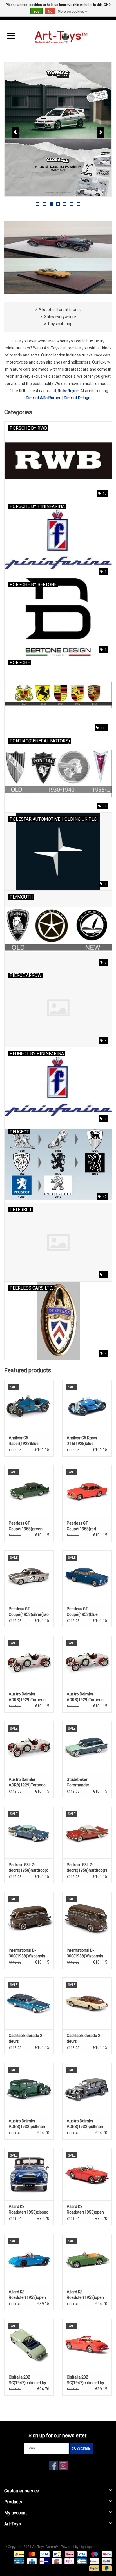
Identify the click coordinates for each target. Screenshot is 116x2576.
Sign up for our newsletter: (58, 2435)
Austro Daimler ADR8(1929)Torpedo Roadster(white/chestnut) (29, 1697)
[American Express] (19, 2561)
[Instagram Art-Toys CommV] (63, 2466)
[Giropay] (44, 2561)
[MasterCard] (31, 2554)
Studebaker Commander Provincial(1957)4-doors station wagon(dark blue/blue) (87, 1782)
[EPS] (69, 2561)
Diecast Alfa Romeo (44, 398)
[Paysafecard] (94, 2561)
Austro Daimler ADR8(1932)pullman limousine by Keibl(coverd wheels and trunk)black (85, 2124)
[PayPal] (94, 2568)
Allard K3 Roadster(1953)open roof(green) (85, 2295)
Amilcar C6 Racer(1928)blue (24, 1441)
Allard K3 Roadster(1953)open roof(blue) (27, 2295)
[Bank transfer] (106, 2561)
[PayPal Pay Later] (106, 2568)
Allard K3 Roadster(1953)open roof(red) (85, 2210)
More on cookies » (72, 12)
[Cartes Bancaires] (81, 2561)
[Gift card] (56, 2561)
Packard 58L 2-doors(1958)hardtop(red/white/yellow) (87, 1868)
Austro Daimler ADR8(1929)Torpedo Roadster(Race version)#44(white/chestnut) (87, 1697)
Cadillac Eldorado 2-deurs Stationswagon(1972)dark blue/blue (29, 2039)
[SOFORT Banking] (69, 2554)
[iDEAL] (19, 2554)
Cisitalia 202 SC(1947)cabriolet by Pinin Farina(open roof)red (85, 2380)
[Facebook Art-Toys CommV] (53, 2466)
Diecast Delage (77, 398)
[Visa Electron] (81, 2554)
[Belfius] (106, 2554)
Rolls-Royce (68, 391)
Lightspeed (88, 2547)
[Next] (101, 132)
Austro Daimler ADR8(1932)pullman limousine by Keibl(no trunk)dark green (27, 2124)
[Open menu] (11, 36)
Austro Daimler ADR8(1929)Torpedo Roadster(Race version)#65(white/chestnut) (29, 1782)
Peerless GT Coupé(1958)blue (82, 1612)
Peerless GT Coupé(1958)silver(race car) (29, 1612)
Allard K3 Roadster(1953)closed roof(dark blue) (29, 2210)
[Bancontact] (57, 2554)
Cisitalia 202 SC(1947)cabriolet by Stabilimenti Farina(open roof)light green (28, 2380)
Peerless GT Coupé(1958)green (26, 1526)
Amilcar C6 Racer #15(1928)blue (82, 1441)
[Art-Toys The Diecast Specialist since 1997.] (69, 36)
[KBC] (31, 2561)
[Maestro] (94, 2554)
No (50, 12)
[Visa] (44, 2554)
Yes (36, 12)
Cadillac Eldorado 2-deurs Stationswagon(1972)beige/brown (87, 2039)
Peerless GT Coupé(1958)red (81, 1526)
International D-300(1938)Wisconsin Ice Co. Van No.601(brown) (85, 1953)
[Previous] (15, 132)
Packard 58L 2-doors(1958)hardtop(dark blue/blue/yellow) (29, 1868)
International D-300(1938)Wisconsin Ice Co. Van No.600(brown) (27, 1953)
